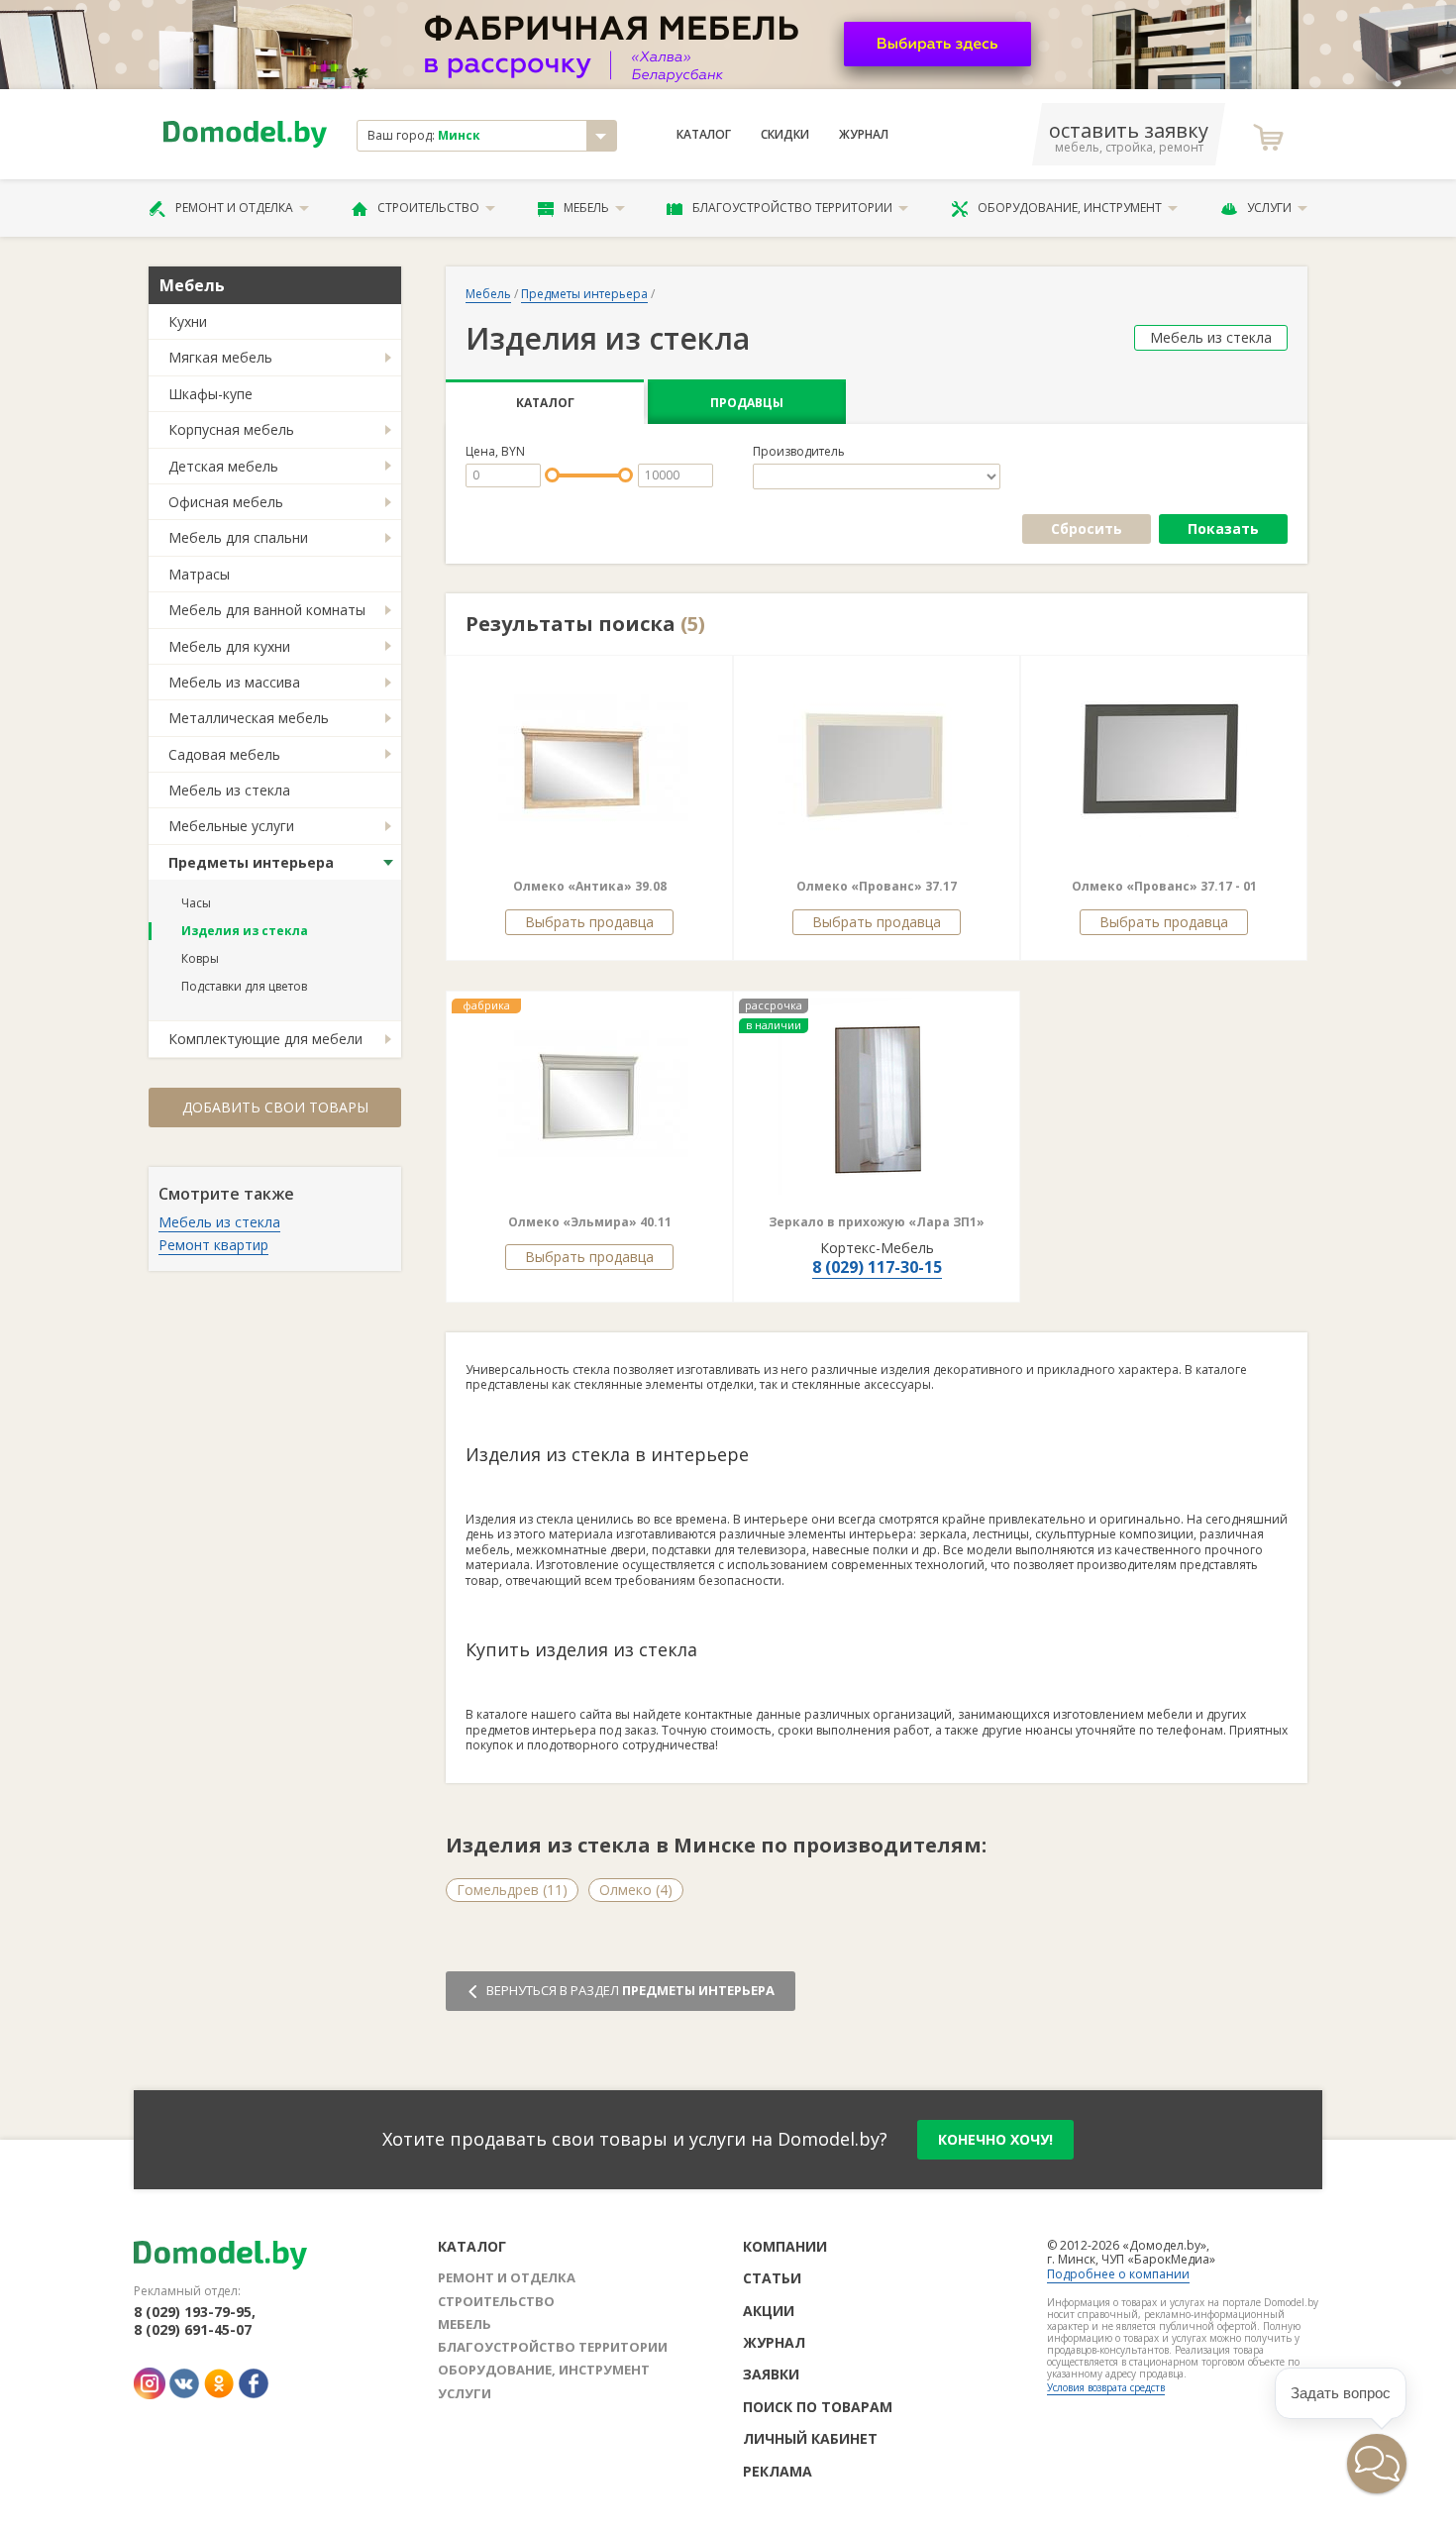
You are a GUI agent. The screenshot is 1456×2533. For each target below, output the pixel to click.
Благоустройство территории (792, 208)
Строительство (428, 208)
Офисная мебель (226, 502)
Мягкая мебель (220, 357)
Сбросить (1087, 528)
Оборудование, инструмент (1070, 208)
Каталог (704, 135)
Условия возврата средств (1106, 2387)
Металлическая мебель (249, 718)
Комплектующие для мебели (265, 1039)
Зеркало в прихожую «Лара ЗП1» (877, 1222)
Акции (769, 2311)
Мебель (586, 208)
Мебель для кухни (229, 646)
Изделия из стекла (245, 931)
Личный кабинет (810, 2438)
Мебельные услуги (231, 826)
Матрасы (199, 574)
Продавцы (747, 403)
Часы (196, 903)
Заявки (771, 2374)
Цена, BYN (495, 452)
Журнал (864, 135)
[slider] (552, 475)
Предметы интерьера (251, 862)
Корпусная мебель (231, 429)
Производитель (799, 452)
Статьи (772, 2278)
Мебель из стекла (229, 790)
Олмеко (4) (636, 1890)
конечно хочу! (995, 2139)
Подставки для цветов (244, 986)
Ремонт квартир (213, 1245)
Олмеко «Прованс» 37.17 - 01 (1164, 886)
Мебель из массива (234, 682)
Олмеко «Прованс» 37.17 (877, 886)
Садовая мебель (224, 754)
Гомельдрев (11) (512, 1890)
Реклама (778, 2471)
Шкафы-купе (210, 394)
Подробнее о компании (1118, 2274)
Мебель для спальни (238, 537)
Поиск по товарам (818, 2407)
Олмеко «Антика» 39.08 (590, 886)
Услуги (1269, 208)
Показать (1223, 528)
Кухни (188, 321)
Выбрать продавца (589, 922)
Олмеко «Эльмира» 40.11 (590, 1222)
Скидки (785, 135)
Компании (785, 2246)
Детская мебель (223, 466)
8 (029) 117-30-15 (877, 1267)
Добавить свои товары (275, 1107)
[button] (791, 760)
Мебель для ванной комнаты (267, 610)
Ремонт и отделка (234, 208)
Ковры (200, 958)
